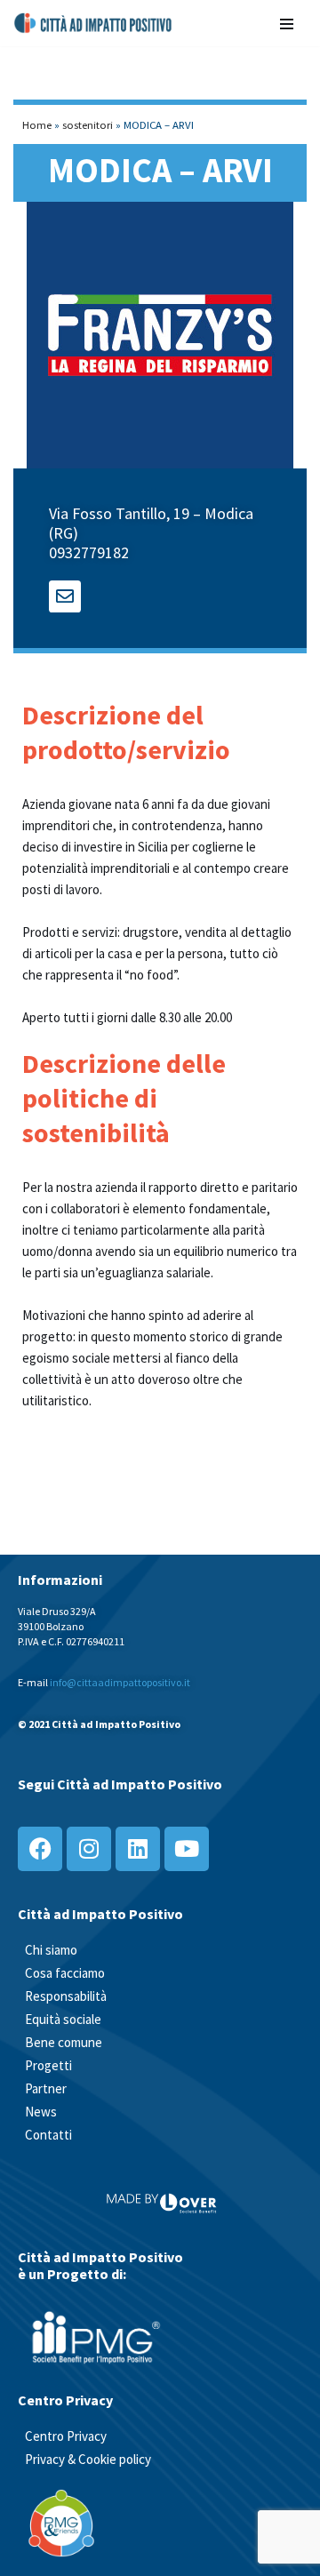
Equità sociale (63, 2019)
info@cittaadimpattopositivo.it (120, 1682)
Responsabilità (66, 1996)
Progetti (48, 2065)
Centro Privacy (66, 2436)
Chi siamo (51, 1950)
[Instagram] (89, 1849)
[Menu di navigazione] (287, 23)
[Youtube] (187, 1849)
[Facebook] (40, 1849)
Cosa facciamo (65, 1973)
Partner (46, 2088)
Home (37, 124)
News (41, 2112)
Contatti (48, 2135)
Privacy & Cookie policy (88, 2459)
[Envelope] (65, 596)
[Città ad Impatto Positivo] (94, 23)
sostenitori (88, 124)
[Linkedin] (138, 1849)
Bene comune (64, 2042)
